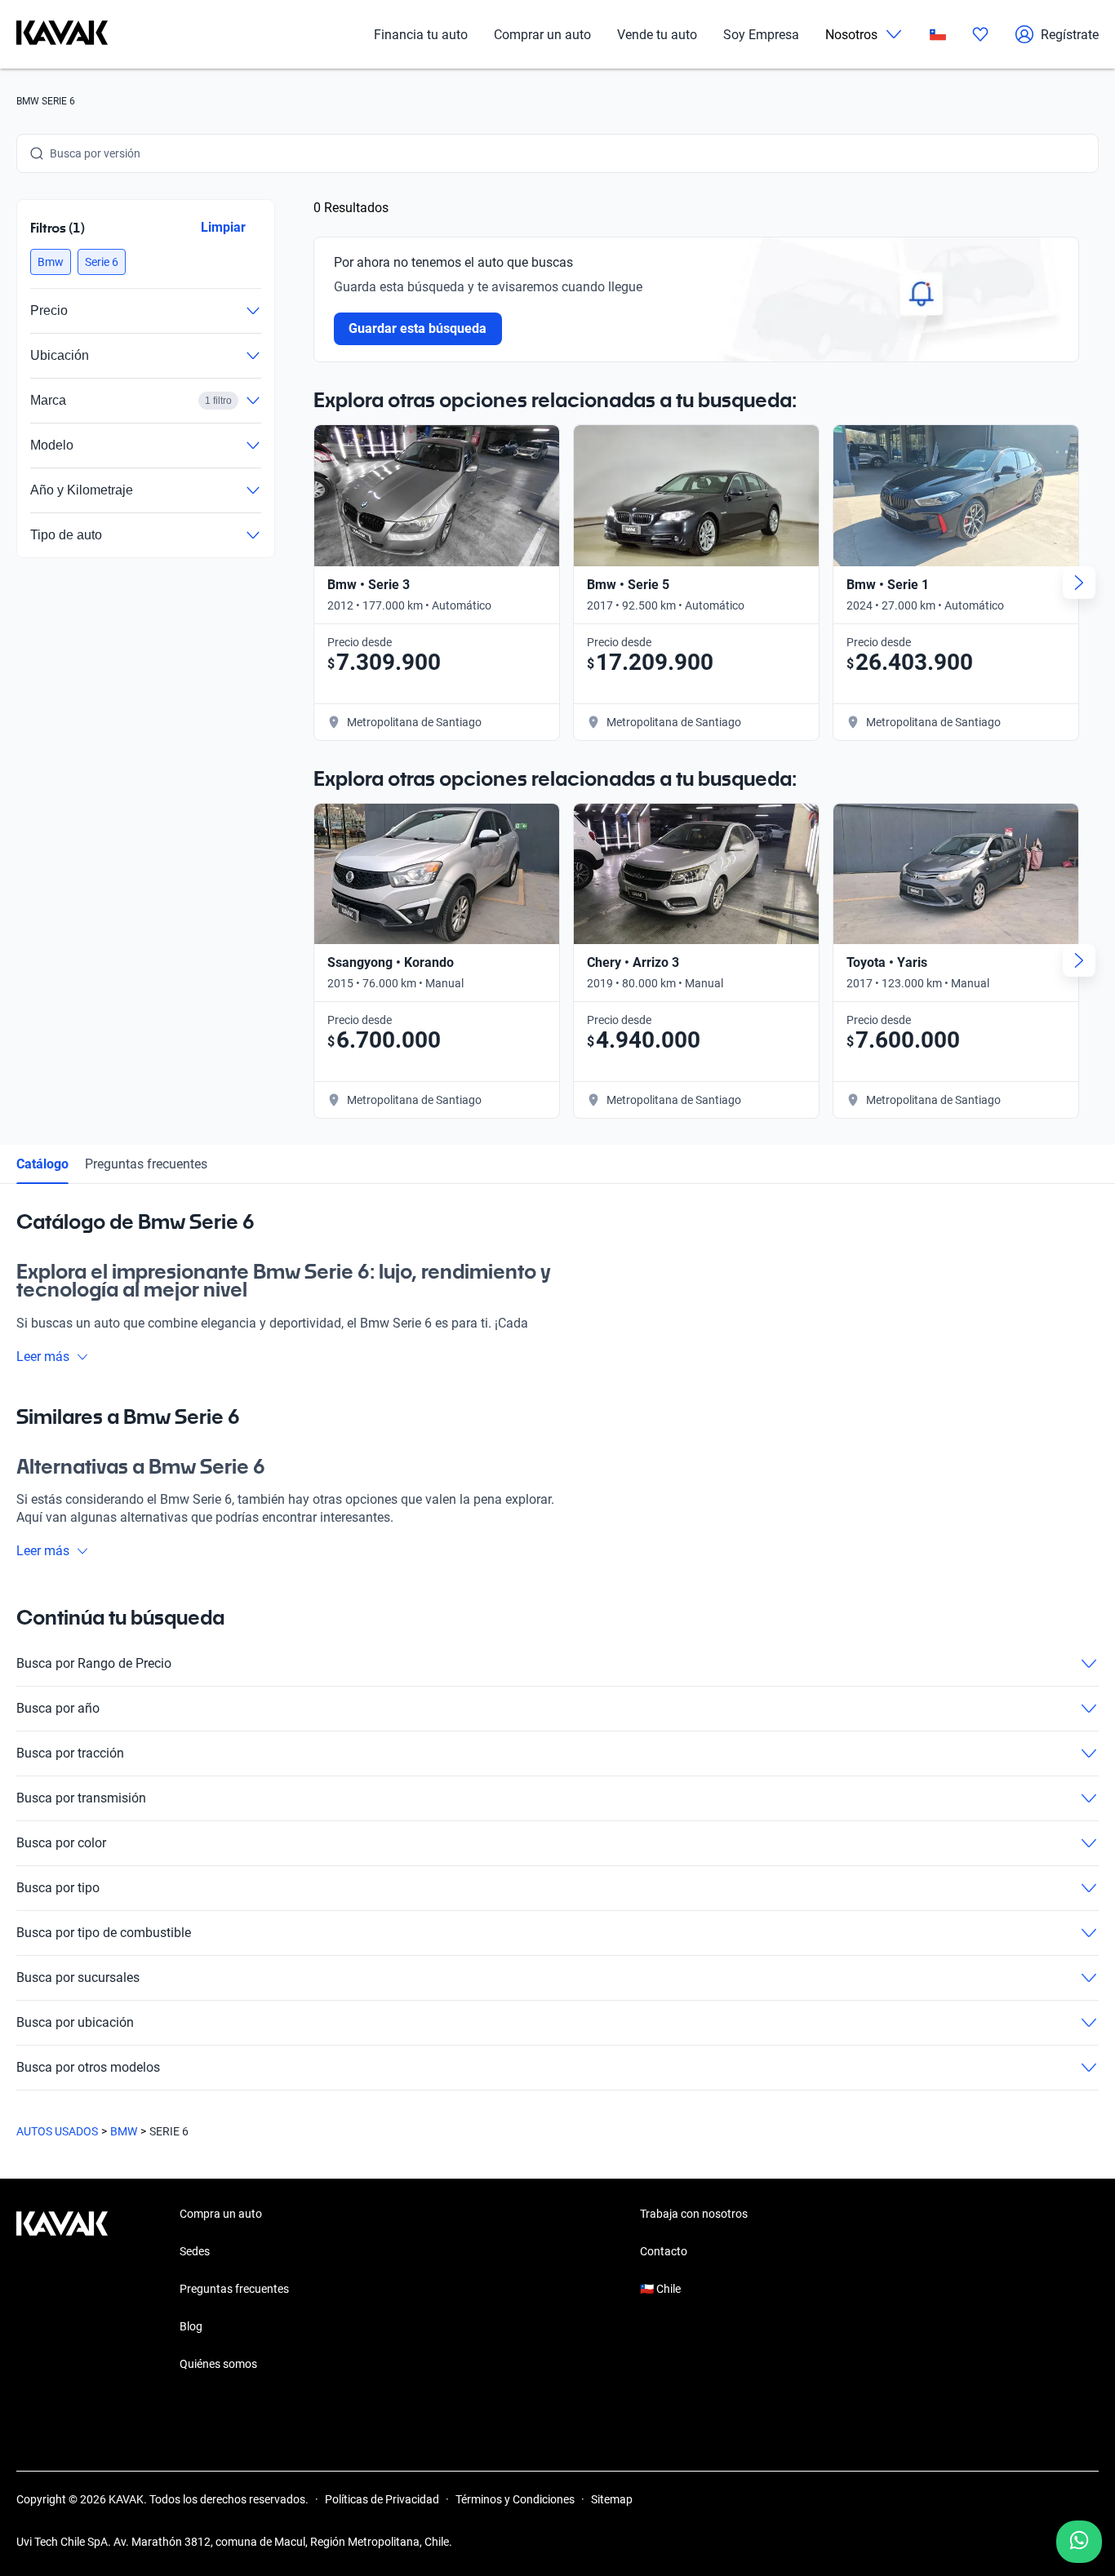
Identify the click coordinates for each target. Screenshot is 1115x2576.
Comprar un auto (542, 35)
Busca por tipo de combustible (104, 1933)
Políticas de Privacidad (382, 2499)
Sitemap (612, 2499)
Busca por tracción (70, 1753)
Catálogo (42, 1164)
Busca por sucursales (78, 1977)
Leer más (43, 1357)
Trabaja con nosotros (694, 2214)
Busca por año (58, 1708)
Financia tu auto (421, 35)
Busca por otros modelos (88, 2067)
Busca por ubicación (75, 2022)
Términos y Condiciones (515, 2499)
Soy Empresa (761, 35)
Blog (191, 2326)
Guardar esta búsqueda (418, 328)
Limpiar (223, 227)
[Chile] (938, 35)
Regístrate (1070, 35)
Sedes (195, 2251)
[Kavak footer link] (62, 2290)
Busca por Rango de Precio (94, 1663)
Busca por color (61, 1843)
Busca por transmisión (81, 1798)
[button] (51, 262)
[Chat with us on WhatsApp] (1079, 2542)
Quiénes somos (218, 2364)
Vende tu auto (657, 35)
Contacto (664, 2251)
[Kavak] (62, 34)
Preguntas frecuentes (146, 1164)
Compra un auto (221, 2214)
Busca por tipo (58, 1888)
